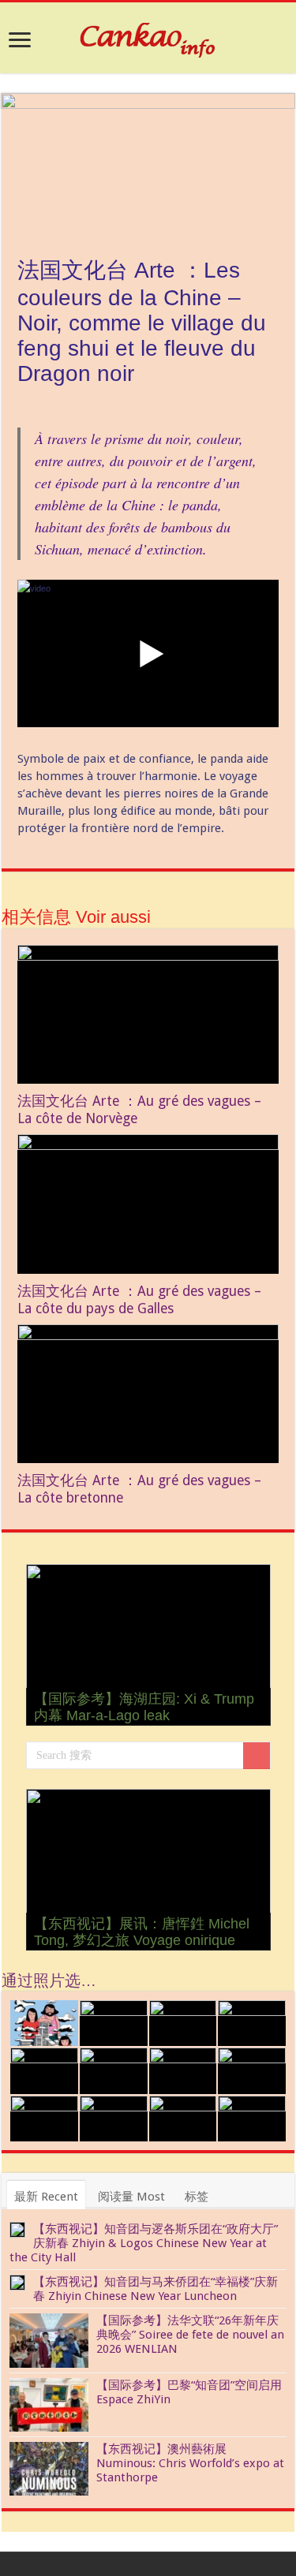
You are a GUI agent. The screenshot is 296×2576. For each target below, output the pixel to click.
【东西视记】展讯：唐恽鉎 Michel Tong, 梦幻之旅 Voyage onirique (142, 1932)
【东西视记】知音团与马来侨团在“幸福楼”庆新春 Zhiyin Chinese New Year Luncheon (155, 2289)
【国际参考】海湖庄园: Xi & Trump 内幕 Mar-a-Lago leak (144, 1707)
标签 (197, 2197)
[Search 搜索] (257, 1756)
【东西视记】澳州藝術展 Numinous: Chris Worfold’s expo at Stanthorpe (190, 2463)
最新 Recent (46, 2197)
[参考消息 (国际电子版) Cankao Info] (148, 37)
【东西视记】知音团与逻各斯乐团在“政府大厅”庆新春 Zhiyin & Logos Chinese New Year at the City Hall (144, 2243)
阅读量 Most (131, 2197)
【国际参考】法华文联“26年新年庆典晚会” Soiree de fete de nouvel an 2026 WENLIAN (190, 2335)
